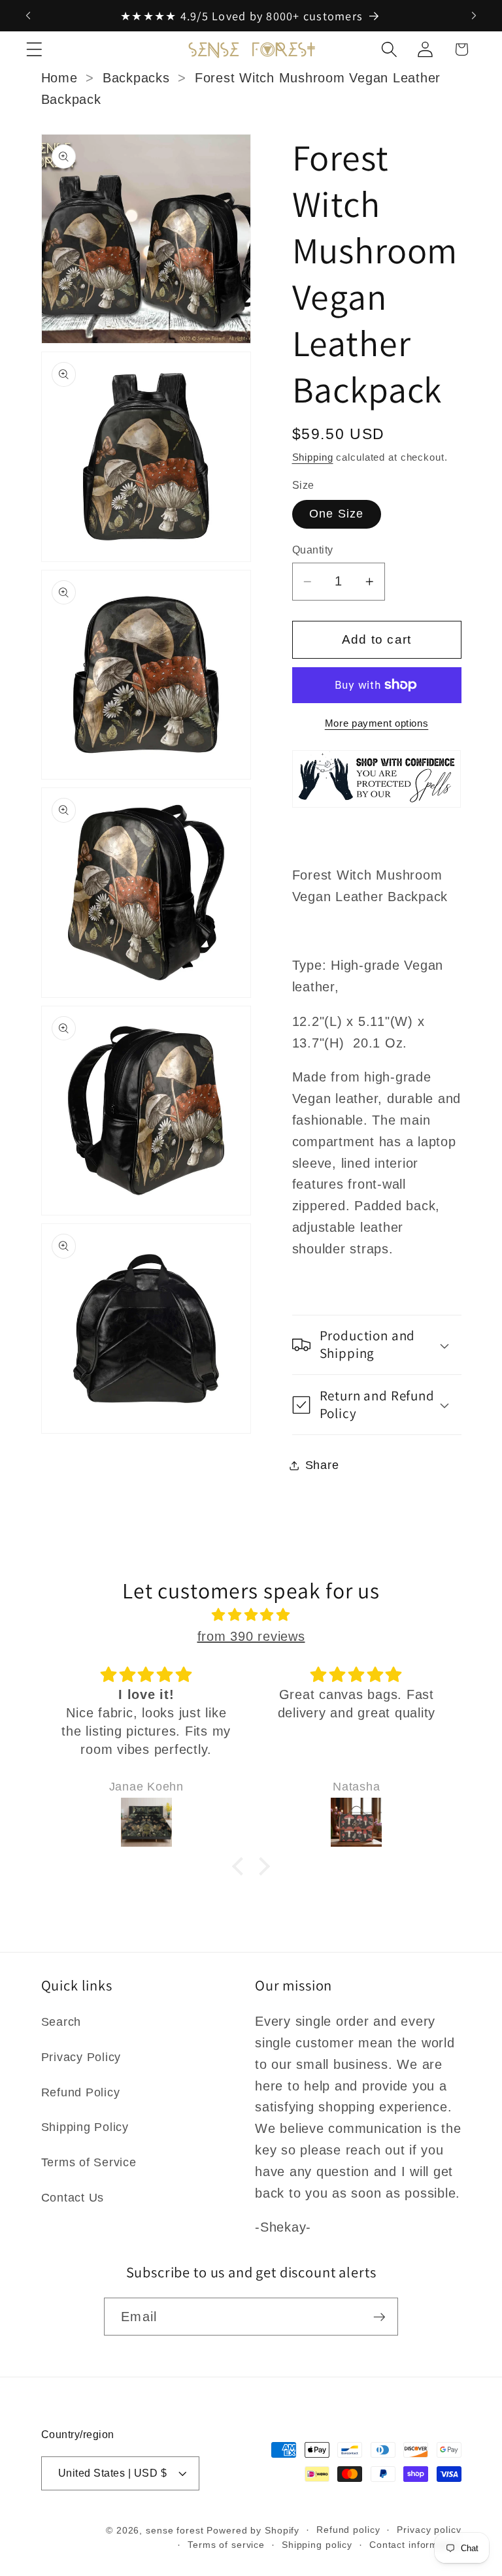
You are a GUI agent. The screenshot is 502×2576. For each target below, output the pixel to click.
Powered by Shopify (253, 2531)
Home (59, 78)
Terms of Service (89, 2162)
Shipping (313, 457)
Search (61, 2022)
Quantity (313, 550)
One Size (337, 514)
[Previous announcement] (28, 16)
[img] (251, 1615)
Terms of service (226, 2545)
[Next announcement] (474, 16)
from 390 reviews (251, 1636)
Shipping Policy (85, 2127)
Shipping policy (317, 2545)
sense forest (175, 2531)
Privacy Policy (81, 2057)
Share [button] (322, 1465)
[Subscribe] (379, 2317)
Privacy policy (429, 2530)
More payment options (377, 723)
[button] (34, 49)
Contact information (415, 2545)
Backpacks (136, 78)
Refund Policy (81, 2092)
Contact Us (73, 2198)
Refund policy (348, 2530)
